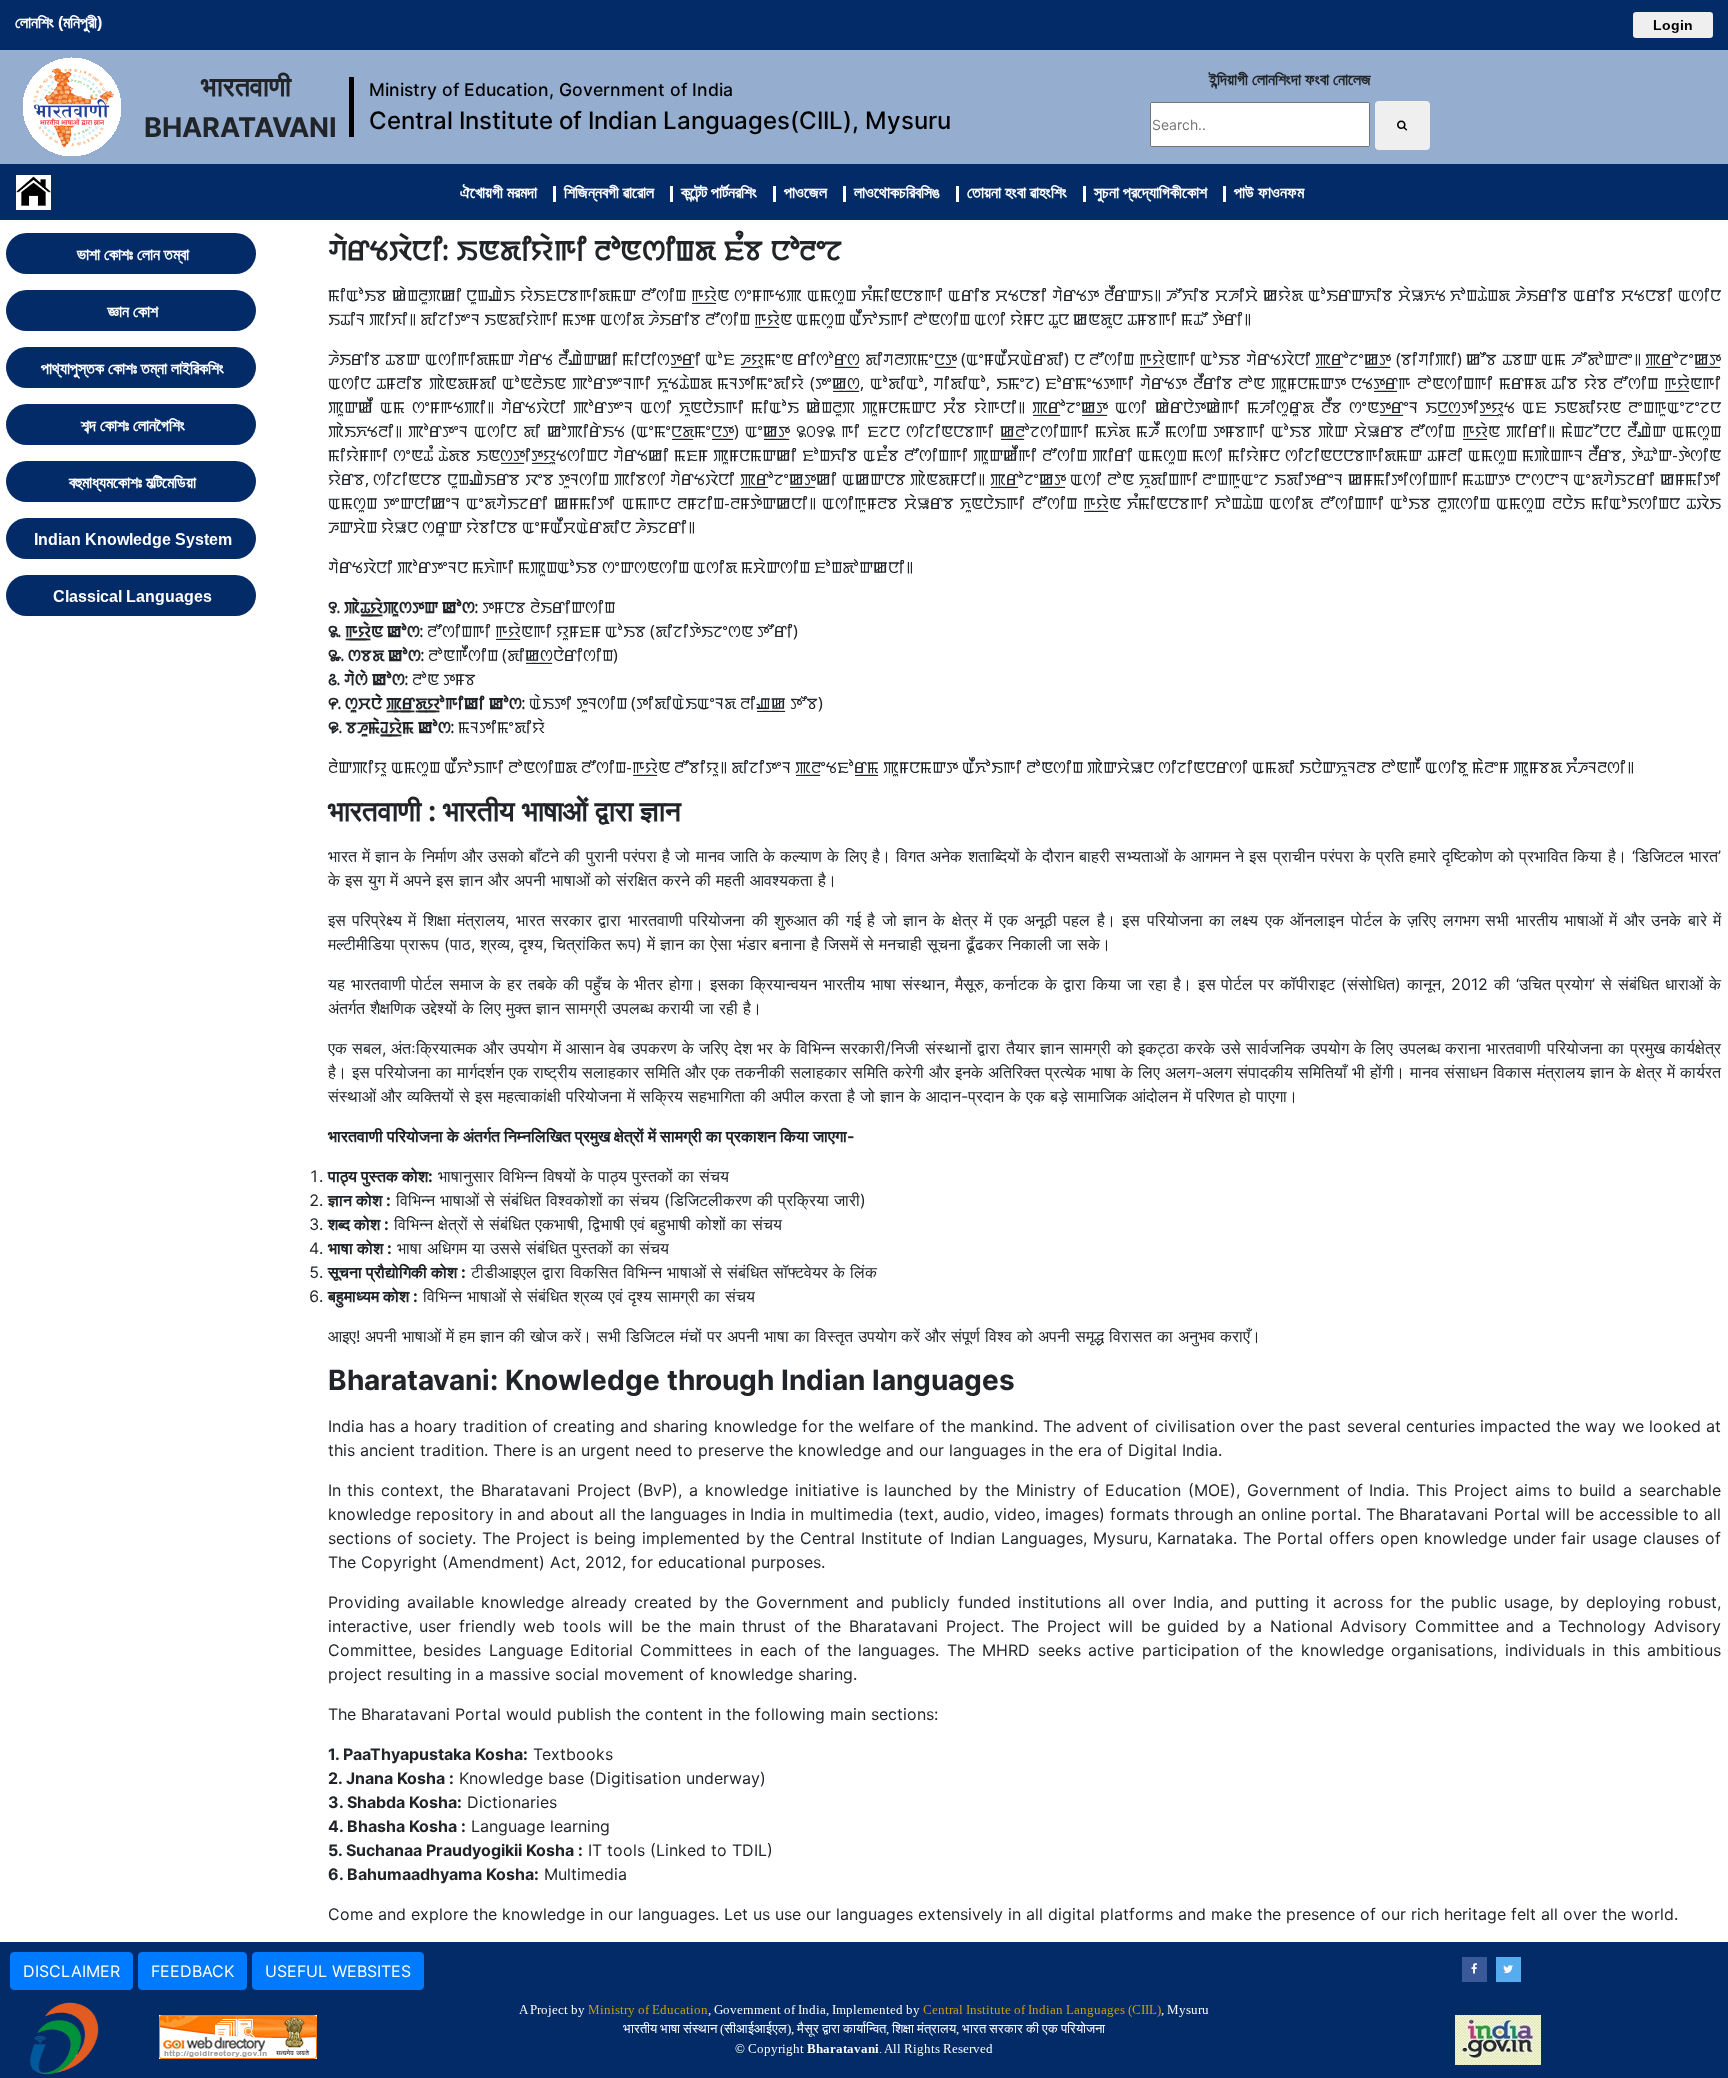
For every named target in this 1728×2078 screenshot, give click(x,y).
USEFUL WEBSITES (338, 1971)
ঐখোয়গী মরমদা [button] (498, 192)
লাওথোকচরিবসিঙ (893, 192)
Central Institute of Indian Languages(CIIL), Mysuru (660, 120)
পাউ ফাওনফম (1265, 192)
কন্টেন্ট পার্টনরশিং (715, 192)
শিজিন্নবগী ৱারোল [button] (605, 192)
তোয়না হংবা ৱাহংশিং (1013, 192)
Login (1673, 25)
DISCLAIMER (71, 1971)
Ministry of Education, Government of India (551, 89)
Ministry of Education (648, 2009)
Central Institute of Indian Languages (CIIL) (1042, 2009)
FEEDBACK (192, 1971)
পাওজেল (801, 192)
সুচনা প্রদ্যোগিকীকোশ (1146, 192)
